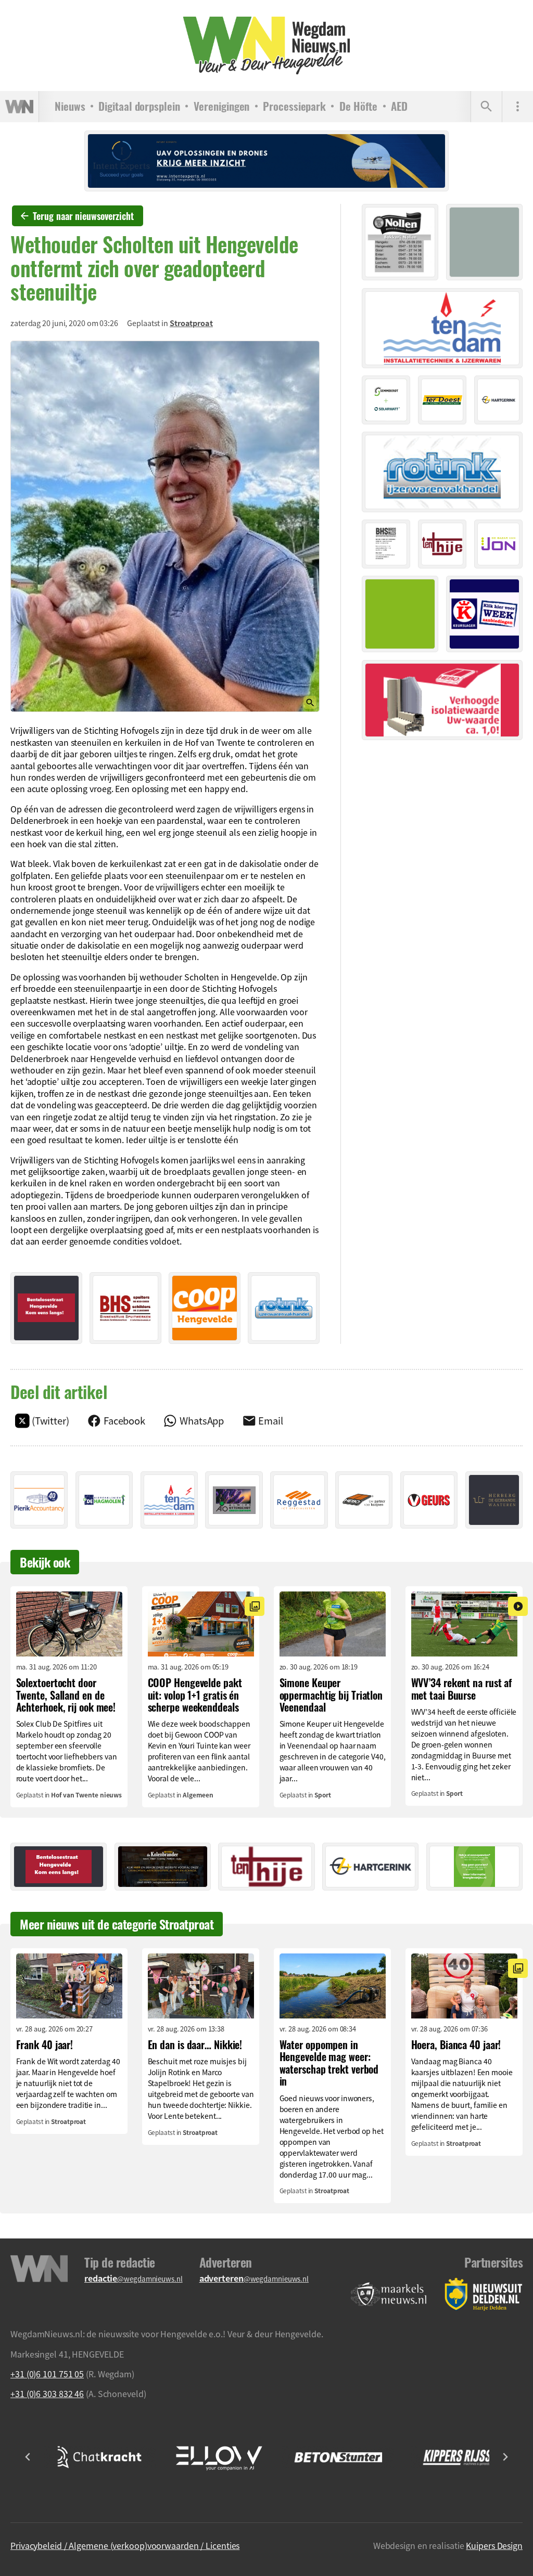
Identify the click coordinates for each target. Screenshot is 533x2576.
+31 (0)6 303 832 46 (47, 2393)
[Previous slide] (28, 2457)
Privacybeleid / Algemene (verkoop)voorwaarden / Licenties (125, 2545)
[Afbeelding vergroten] (165, 527)
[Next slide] (505, 2457)
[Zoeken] (486, 107)
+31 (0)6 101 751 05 (47, 2374)
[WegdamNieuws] (267, 46)
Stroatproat (191, 323)
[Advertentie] (46, 1308)
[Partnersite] (389, 2294)
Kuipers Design (494, 2545)
